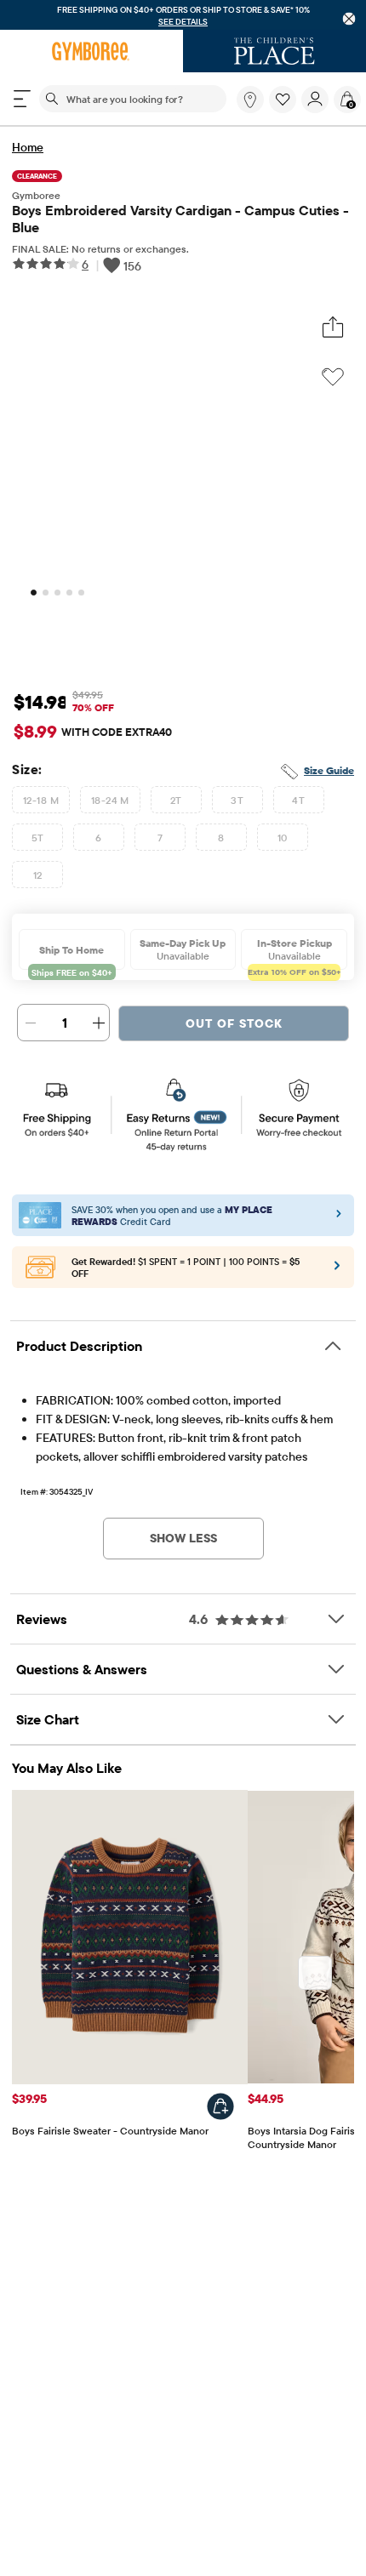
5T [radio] (38, 838)
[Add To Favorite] (333, 377)
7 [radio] (160, 838)
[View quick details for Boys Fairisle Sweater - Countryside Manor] (220, 2106)
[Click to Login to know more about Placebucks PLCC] (337, 1271)
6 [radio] (98, 838)
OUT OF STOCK (234, 1023)
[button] (283, 100)
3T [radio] (237, 800)
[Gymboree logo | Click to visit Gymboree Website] (91, 51)
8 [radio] (221, 838)
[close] (349, 19)
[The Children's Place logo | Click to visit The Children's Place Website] (274, 51)
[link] (250, 100)
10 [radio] (283, 838)
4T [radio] (298, 800)
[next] (315, 1973)
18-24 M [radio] (110, 800)
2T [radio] (176, 800)
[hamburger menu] (22, 99)
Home (28, 147)
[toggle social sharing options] (333, 328)
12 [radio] (38, 875)
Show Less (183, 1538)
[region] (183, 15)
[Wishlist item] (285, 109)
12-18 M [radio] (41, 800)
